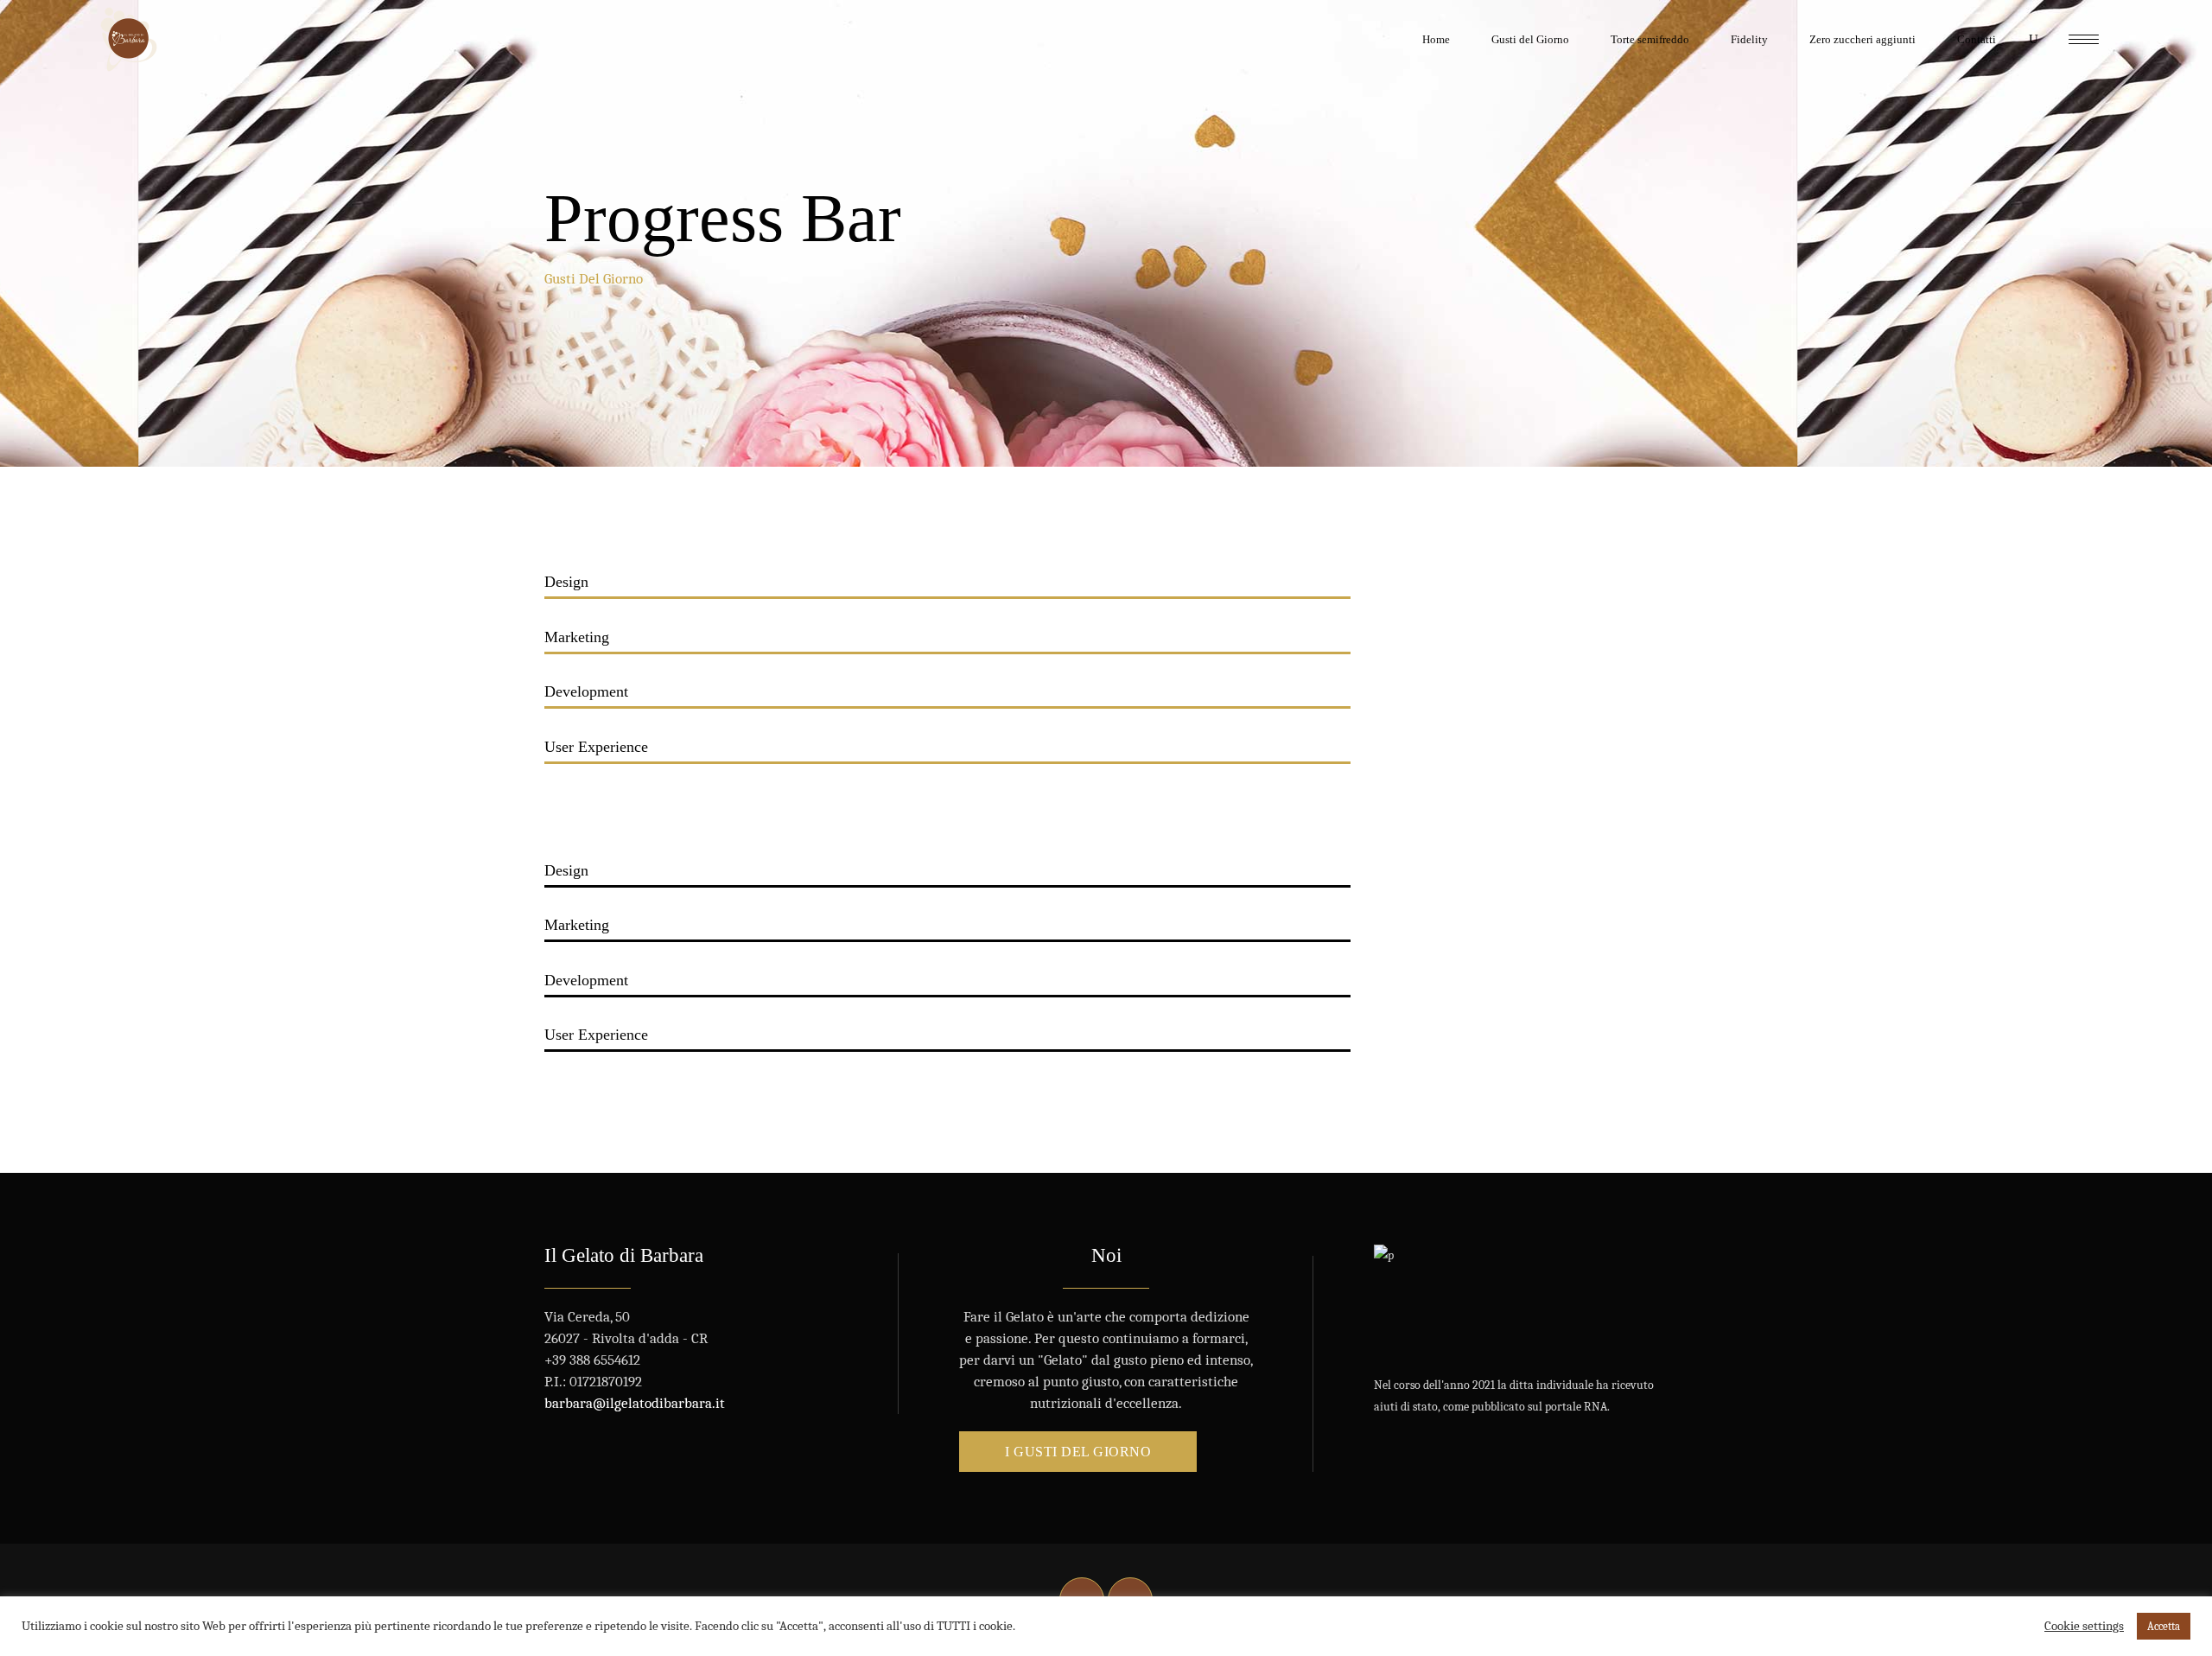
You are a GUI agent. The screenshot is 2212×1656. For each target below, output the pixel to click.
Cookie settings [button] (2084, 1626)
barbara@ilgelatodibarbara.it (635, 1403)
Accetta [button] (2164, 1626)
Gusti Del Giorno (594, 279)
